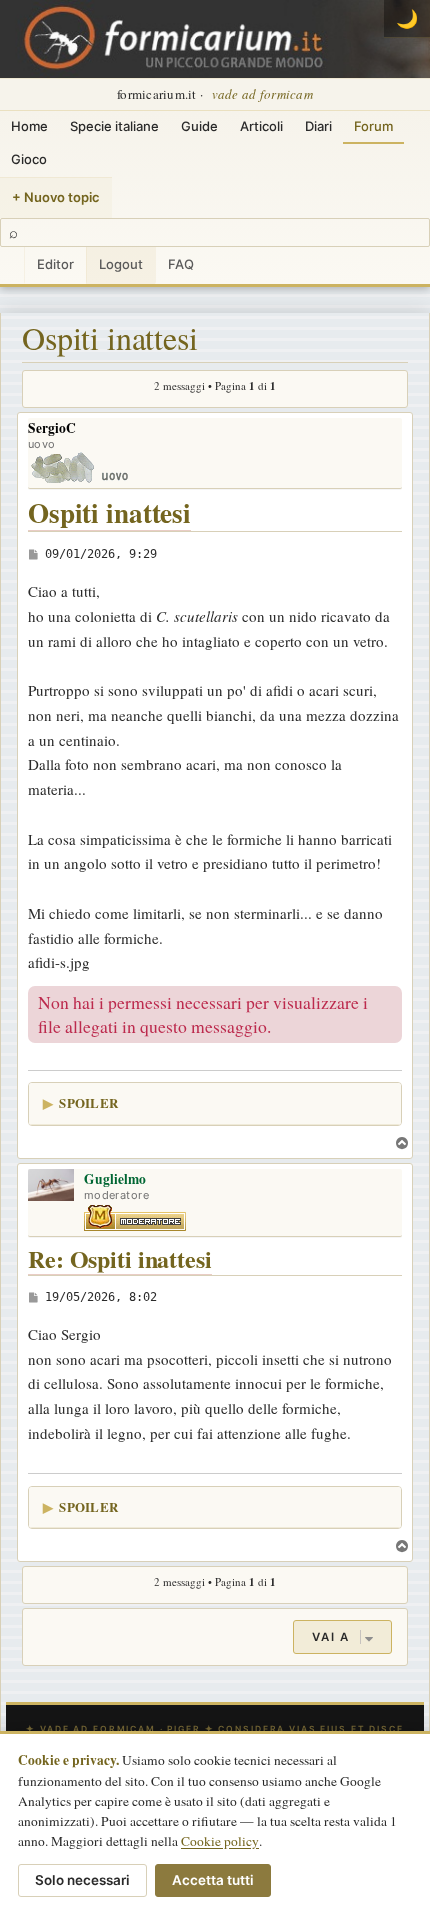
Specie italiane (114, 126)
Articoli (261, 126)
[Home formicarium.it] (215, 39)
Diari (318, 126)
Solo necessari (82, 1880)
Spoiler (88, 1102)
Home (29, 126)
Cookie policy (220, 1841)
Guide (199, 126)
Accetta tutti (213, 1880)
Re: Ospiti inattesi (120, 1259)
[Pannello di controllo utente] (12, 265)
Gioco (29, 159)
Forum (373, 126)
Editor (55, 264)
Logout (121, 264)
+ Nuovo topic (56, 197)
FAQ (181, 264)
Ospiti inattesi (110, 337)
